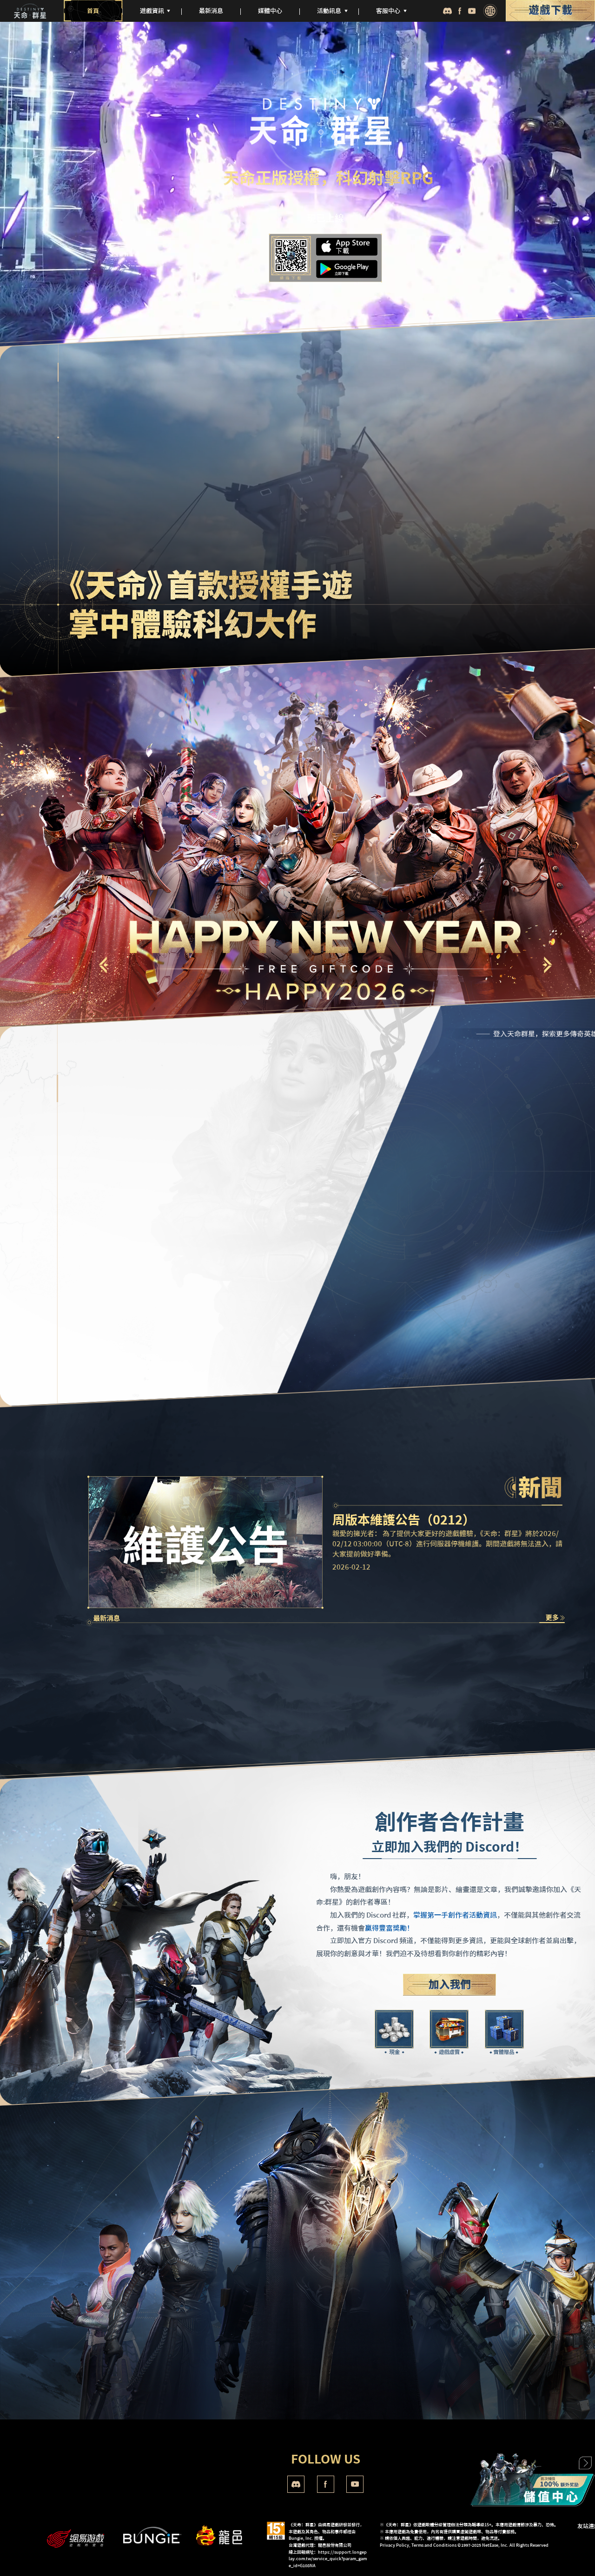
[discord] (447, 11)
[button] (547, 965)
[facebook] (460, 11)
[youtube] (472, 11)
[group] (148, 1677)
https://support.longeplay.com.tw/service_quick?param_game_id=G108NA (328, 2559)
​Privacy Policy (394, 2545)
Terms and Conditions (434, 2545)
